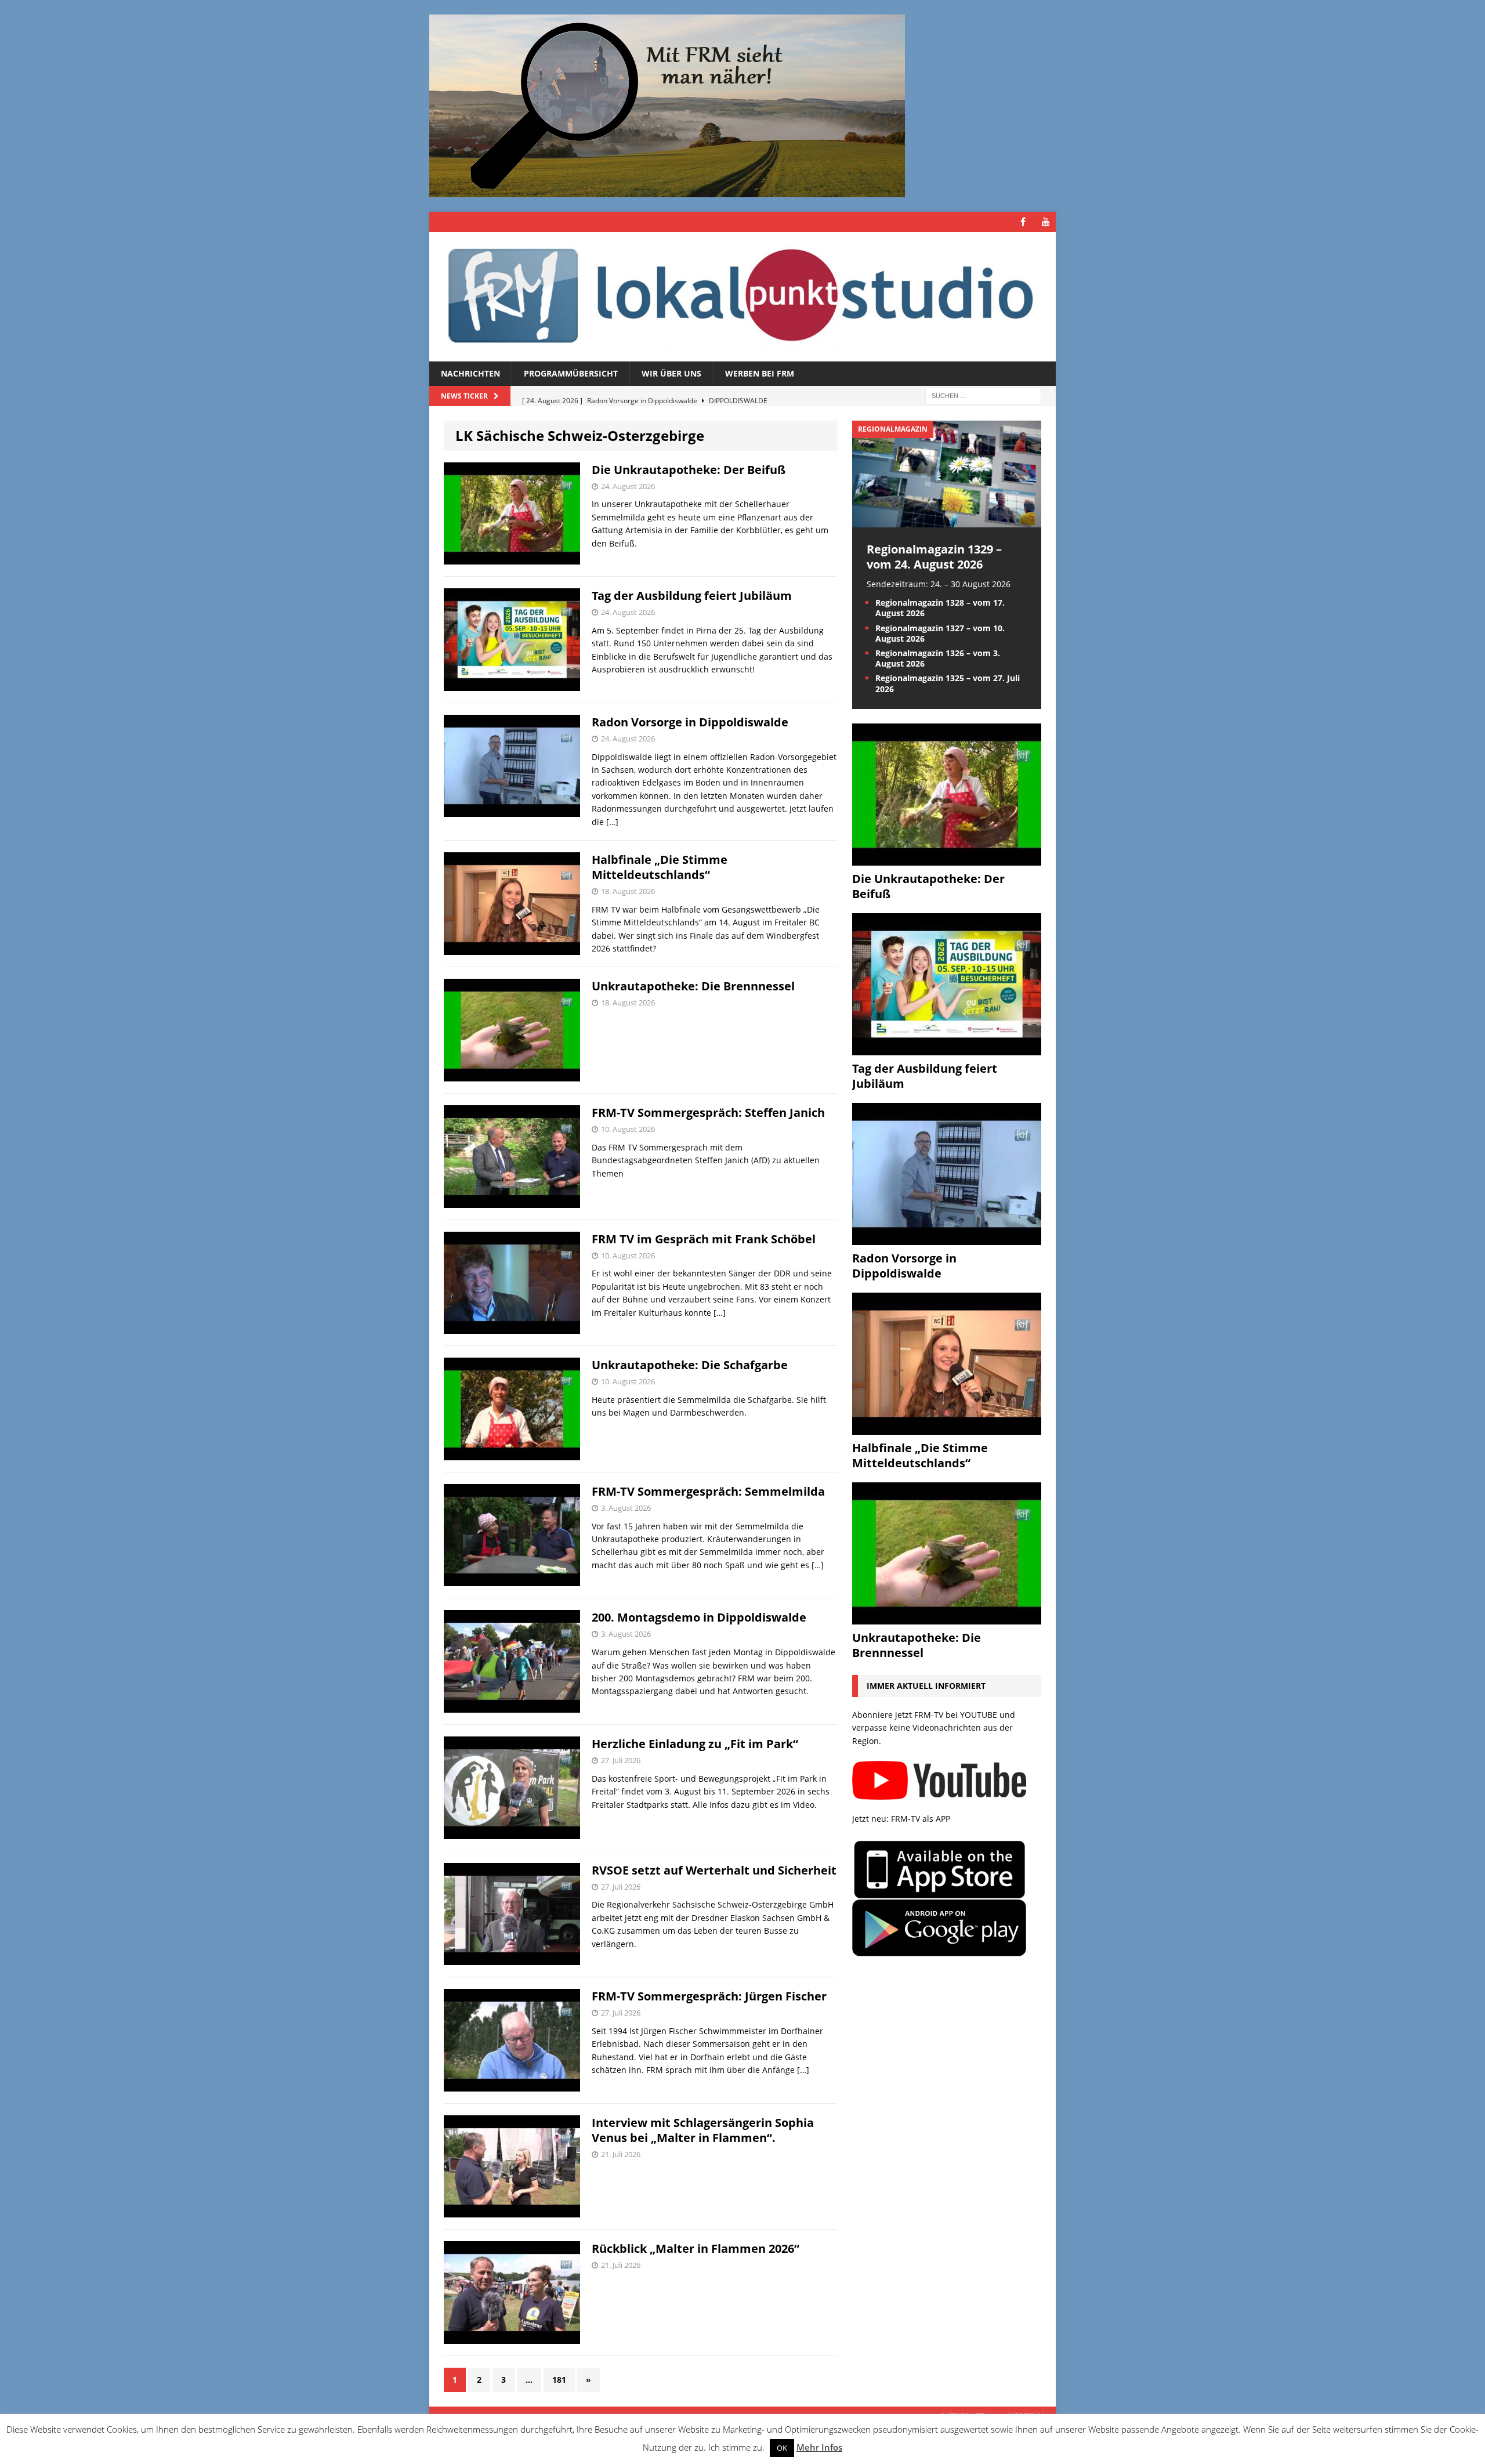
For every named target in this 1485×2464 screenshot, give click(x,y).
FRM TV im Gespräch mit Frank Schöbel (704, 1239)
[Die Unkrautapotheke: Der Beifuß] (947, 858)
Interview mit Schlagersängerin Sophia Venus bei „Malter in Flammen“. (703, 2130)
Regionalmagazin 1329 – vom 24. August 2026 (934, 557)
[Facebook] (1023, 222)
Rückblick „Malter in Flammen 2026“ (696, 2248)
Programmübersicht (571, 373)
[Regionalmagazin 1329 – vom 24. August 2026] (947, 520)
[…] (612, 822)
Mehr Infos (819, 2447)
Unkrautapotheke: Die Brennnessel (693, 986)
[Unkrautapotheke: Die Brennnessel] (947, 1617)
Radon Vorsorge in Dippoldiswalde (690, 722)
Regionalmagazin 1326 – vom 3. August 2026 (938, 658)
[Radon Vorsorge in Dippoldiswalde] (947, 1238)
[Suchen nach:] (983, 395)
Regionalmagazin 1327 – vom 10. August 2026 (940, 633)
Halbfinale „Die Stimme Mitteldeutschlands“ (660, 867)
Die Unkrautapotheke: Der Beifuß (689, 470)
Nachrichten (470, 373)
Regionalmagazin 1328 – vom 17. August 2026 (940, 608)
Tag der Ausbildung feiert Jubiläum (692, 596)
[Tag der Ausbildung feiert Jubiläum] (947, 1048)
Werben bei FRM (760, 373)
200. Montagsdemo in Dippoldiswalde (699, 1617)
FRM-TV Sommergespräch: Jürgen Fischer (709, 1996)
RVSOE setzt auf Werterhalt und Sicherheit (714, 1870)
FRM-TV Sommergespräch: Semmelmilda (708, 1491)
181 (559, 2380)
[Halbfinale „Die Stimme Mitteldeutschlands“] (947, 1428)
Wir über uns (671, 373)
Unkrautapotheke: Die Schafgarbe (690, 1365)
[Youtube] (1046, 222)
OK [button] (782, 2448)
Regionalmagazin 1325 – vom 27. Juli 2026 (948, 683)
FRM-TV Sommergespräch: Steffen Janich (708, 1112)
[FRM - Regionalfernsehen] (742, 297)
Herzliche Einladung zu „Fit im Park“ (695, 1744)
